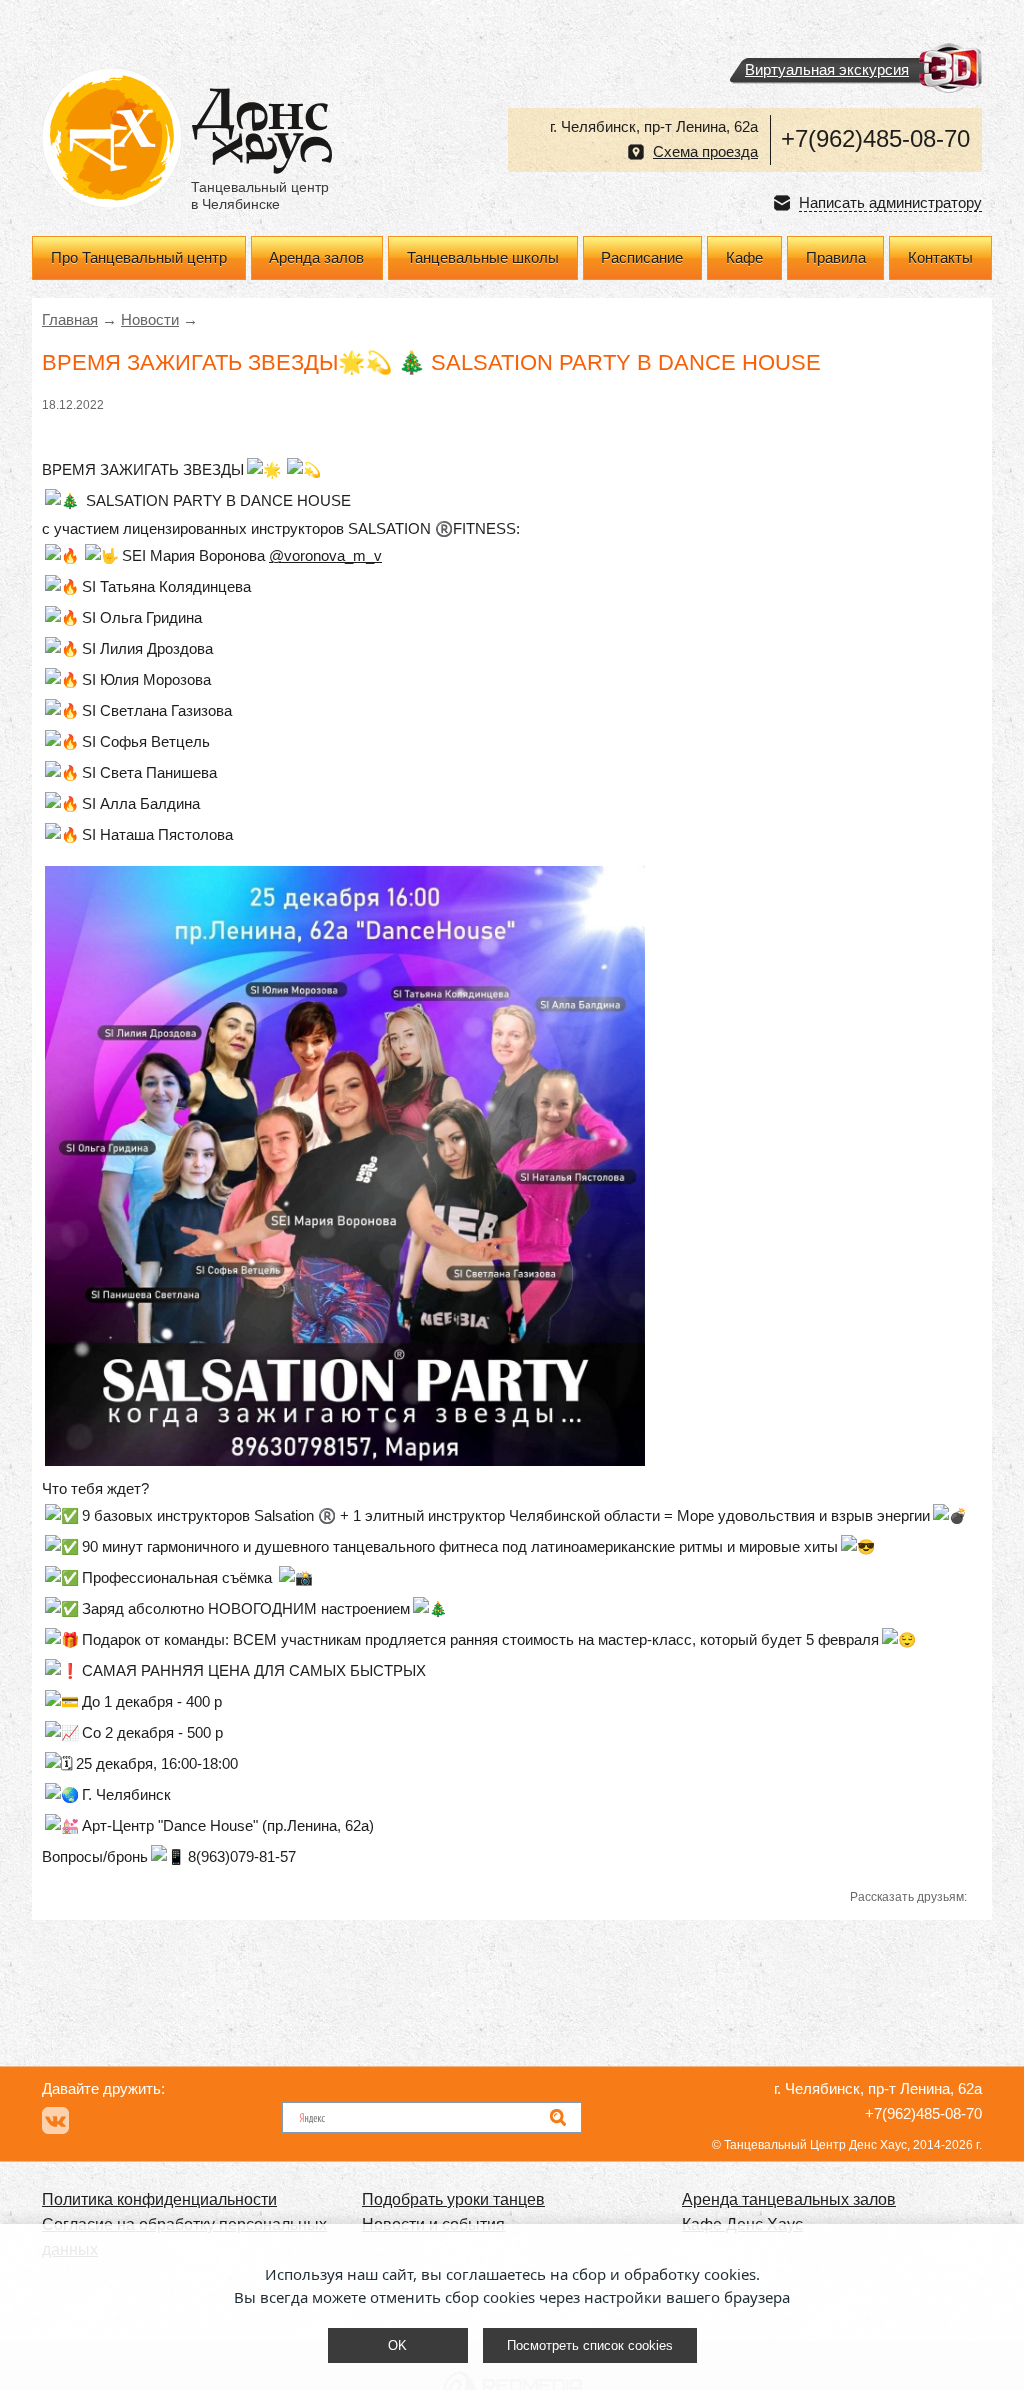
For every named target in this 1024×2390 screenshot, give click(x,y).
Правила (836, 258)
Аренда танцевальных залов (789, 2199)
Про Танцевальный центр (139, 258)
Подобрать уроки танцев (453, 2199)
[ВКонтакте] (55, 2120)
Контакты (940, 258)
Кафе (744, 258)
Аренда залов (316, 258)
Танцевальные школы (483, 258)
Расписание (642, 258)
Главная (70, 320)
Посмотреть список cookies (590, 2345)
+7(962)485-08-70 (875, 138)
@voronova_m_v (325, 556)
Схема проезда (705, 152)
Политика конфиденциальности (159, 2199)
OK (397, 2345)
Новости (150, 320)
